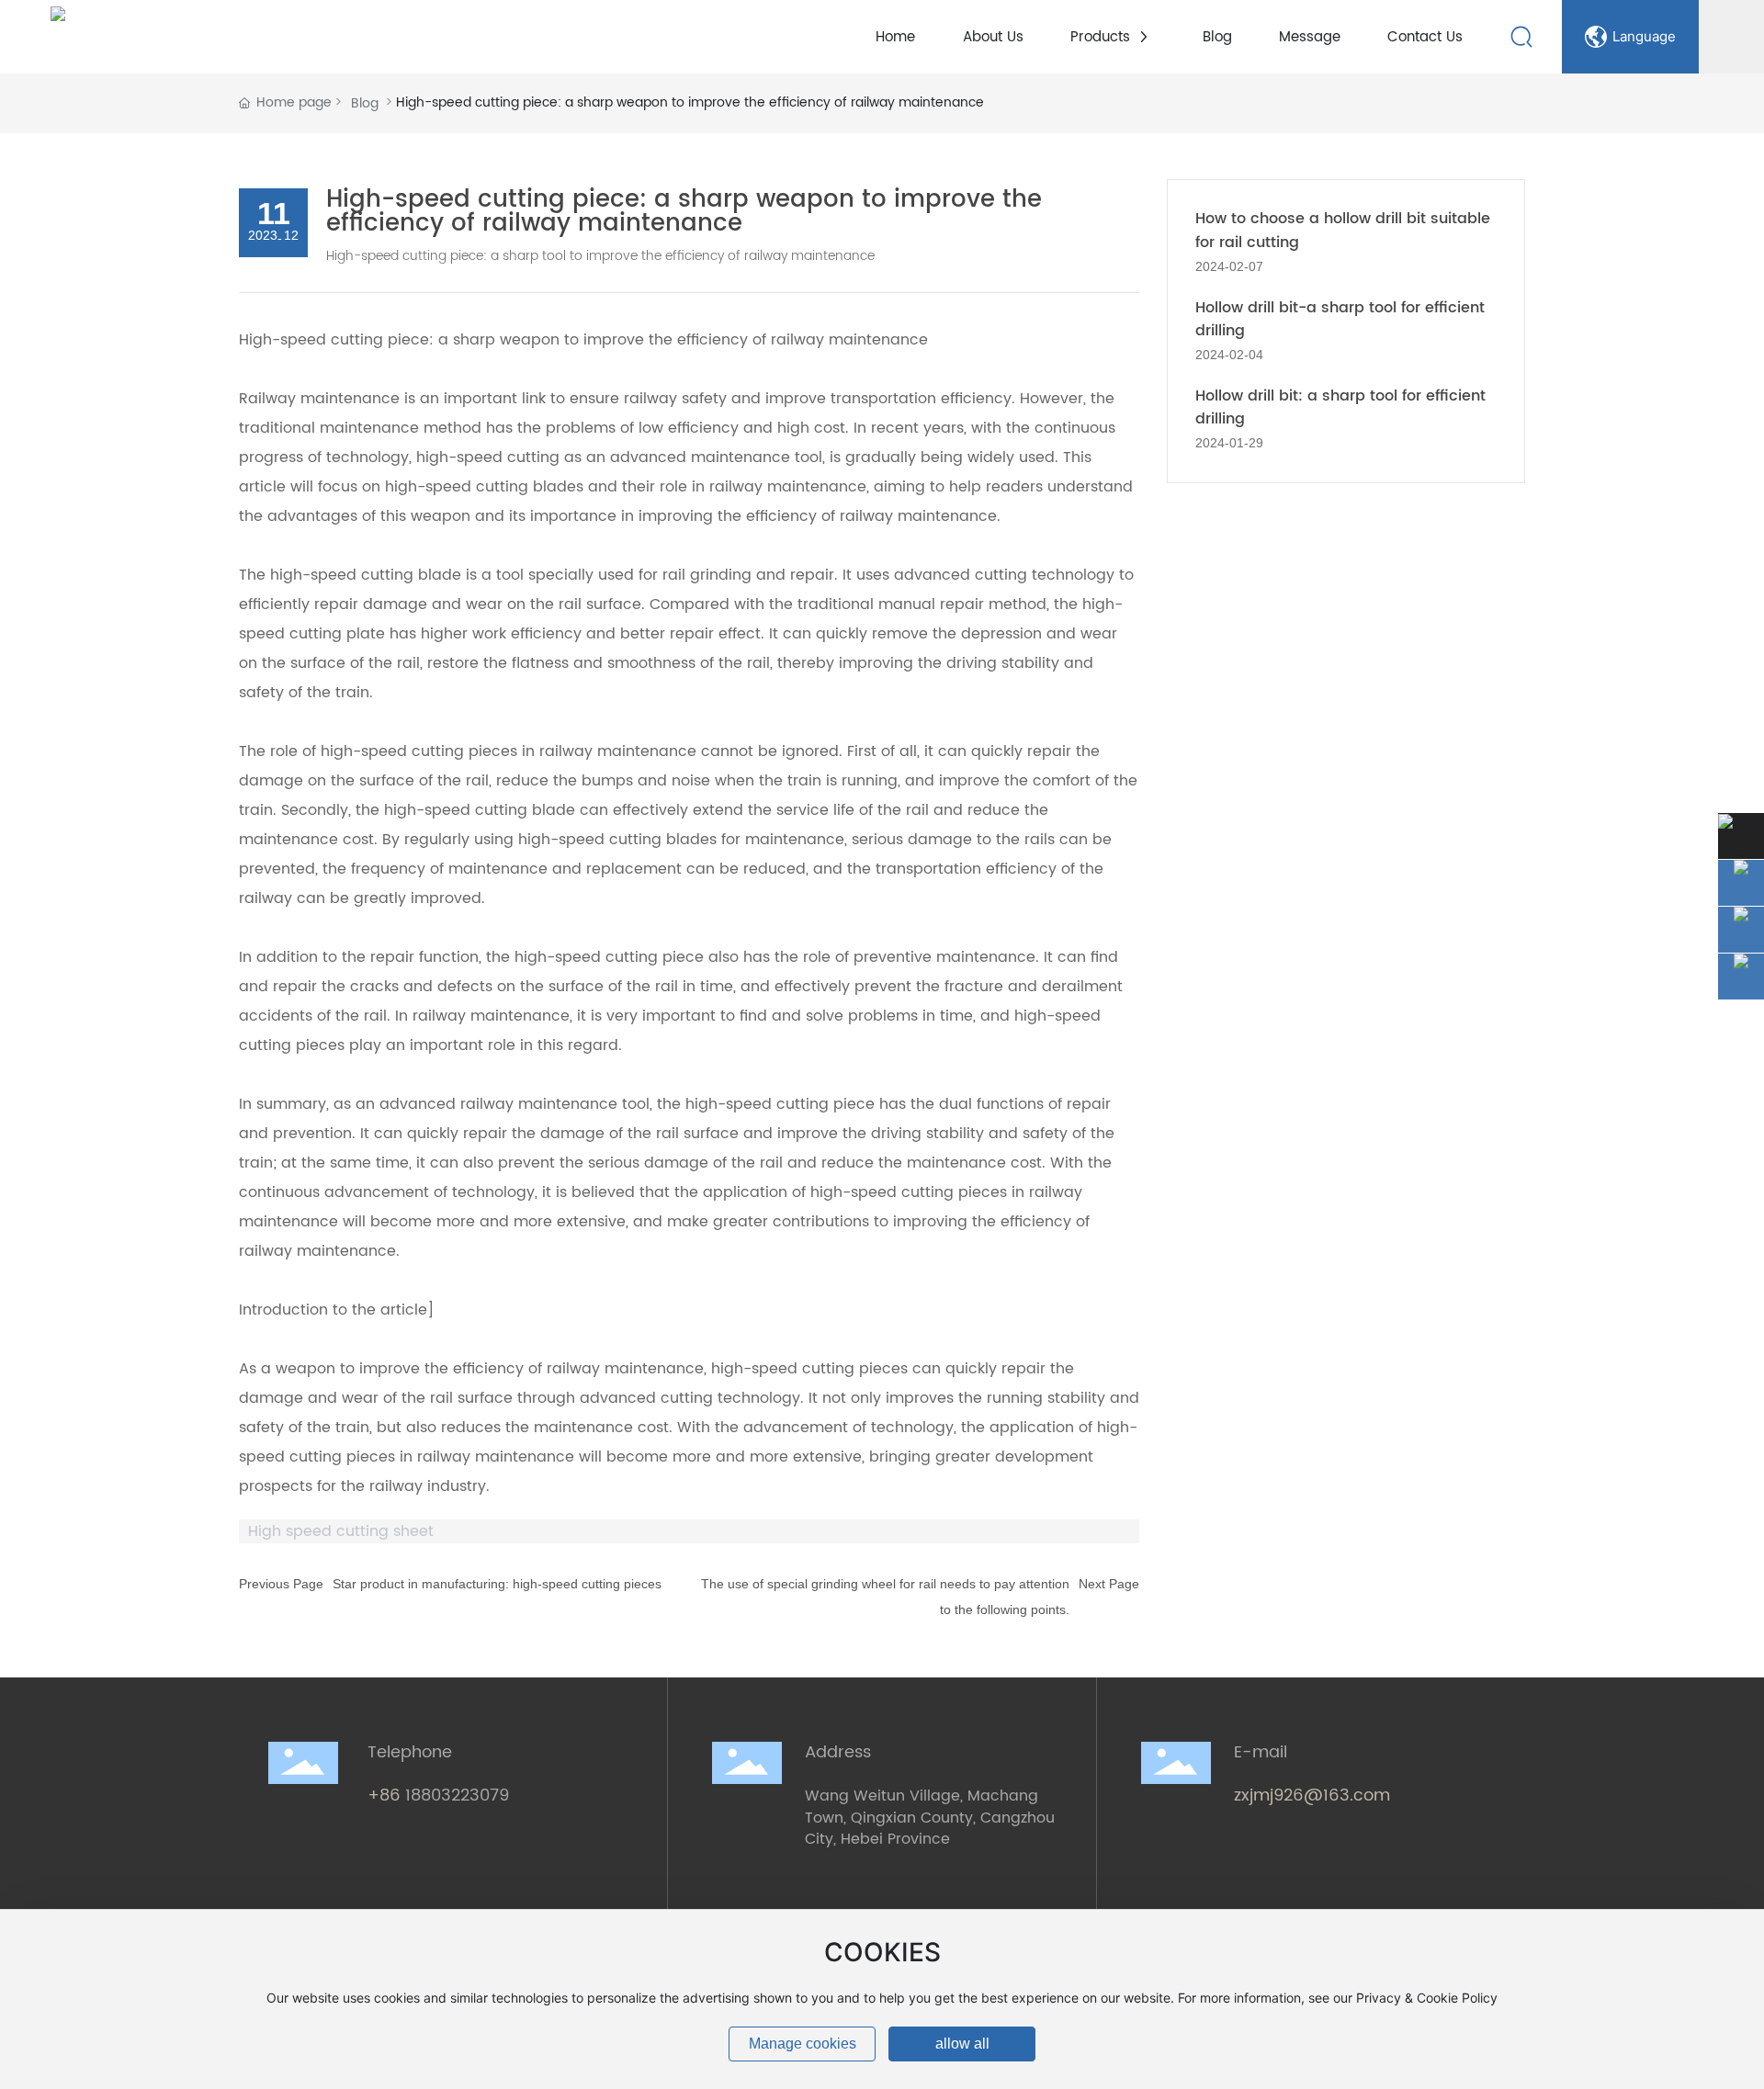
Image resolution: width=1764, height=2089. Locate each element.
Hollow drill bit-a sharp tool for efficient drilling (1340, 320)
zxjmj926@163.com (1312, 1795)
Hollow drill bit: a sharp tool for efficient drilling (1340, 408)
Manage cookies (803, 2044)
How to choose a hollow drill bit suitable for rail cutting (1343, 231)
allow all (962, 2044)
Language (1644, 36)
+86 (386, 1795)
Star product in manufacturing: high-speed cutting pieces (497, 1584)
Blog (365, 103)
